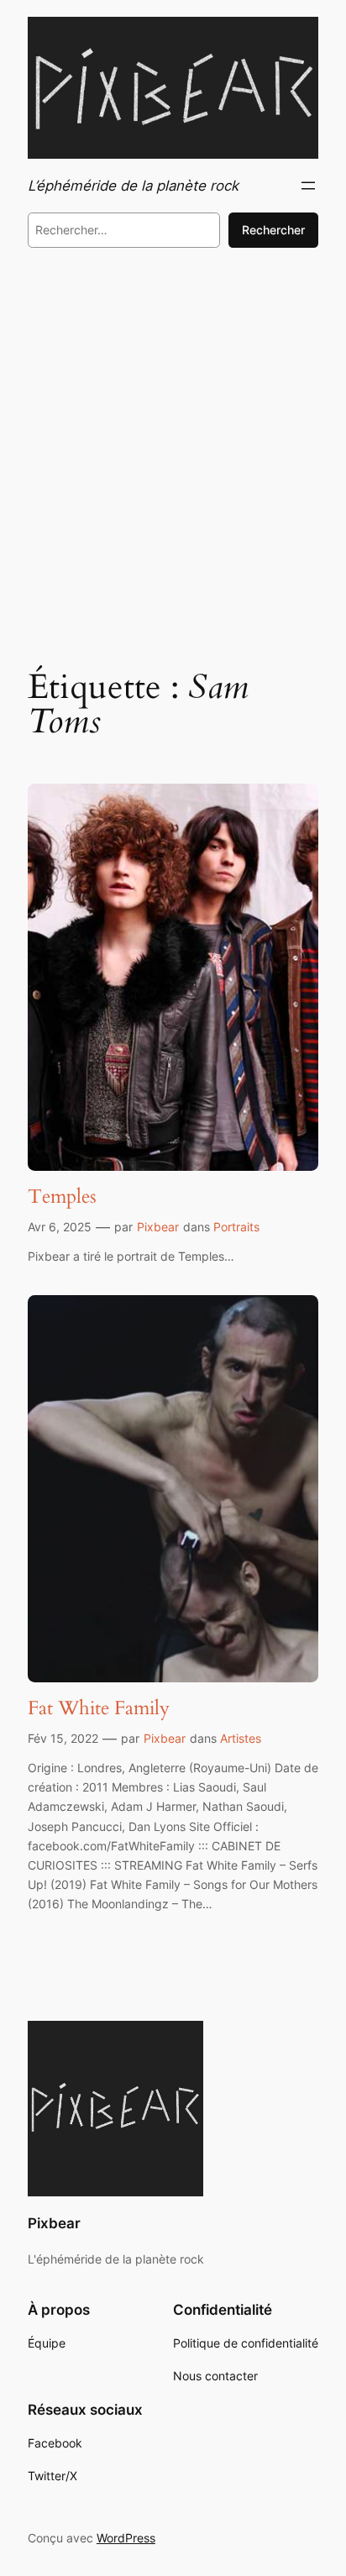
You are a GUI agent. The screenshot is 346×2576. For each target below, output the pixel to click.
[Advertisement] (173, 454)
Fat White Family (99, 1708)
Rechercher (273, 230)
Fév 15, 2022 (63, 1738)
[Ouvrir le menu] (308, 186)
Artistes (241, 1738)
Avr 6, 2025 (60, 1227)
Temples (62, 1197)
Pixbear (158, 1227)
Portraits (236, 1227)
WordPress (126, 2538)
